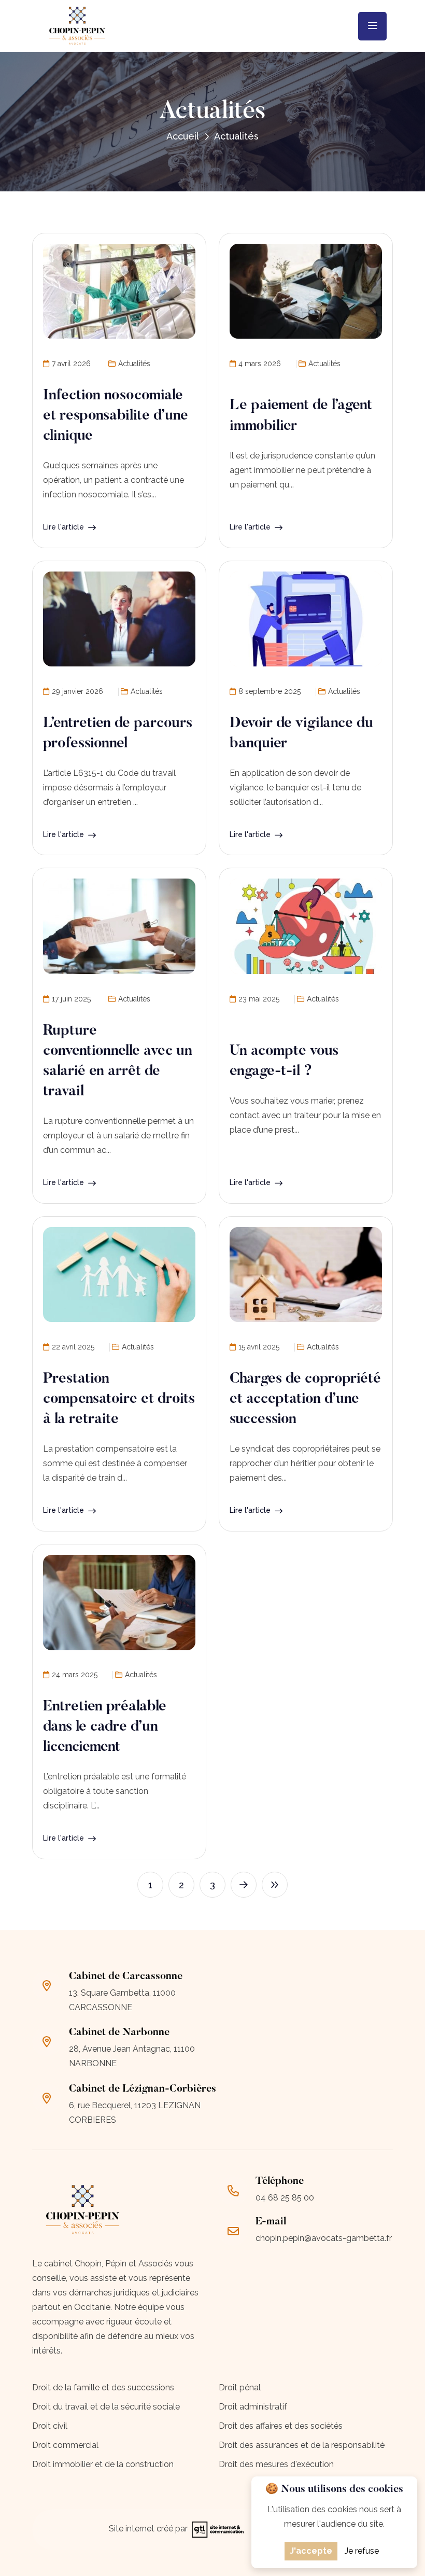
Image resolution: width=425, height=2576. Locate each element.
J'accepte (311, 2551)
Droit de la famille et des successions (103, 2387)
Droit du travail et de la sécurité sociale (106, 2407)
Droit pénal (240, 2387)
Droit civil (50, 2426)
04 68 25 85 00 (285, 2198)
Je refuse (362, 2551)
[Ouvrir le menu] (372, 26)
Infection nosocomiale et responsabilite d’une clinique (116, 416)
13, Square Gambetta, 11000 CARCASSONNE (122, 2000)
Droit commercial (65, 2445)
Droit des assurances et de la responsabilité (302, 2445)
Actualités (134, 364)
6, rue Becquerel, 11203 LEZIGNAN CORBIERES (135, 2113)
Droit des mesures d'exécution (276, 2464)
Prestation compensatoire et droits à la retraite (119, 1399)
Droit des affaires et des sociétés (281, 2426)
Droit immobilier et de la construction (103, 2464)
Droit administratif (253, 2407)
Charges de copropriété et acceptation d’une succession (305, 1399)
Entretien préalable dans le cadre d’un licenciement (105, 1727)
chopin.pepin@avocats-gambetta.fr (324, 2238)
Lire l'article (63, 527)
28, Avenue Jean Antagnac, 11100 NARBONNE (132, 2056)
